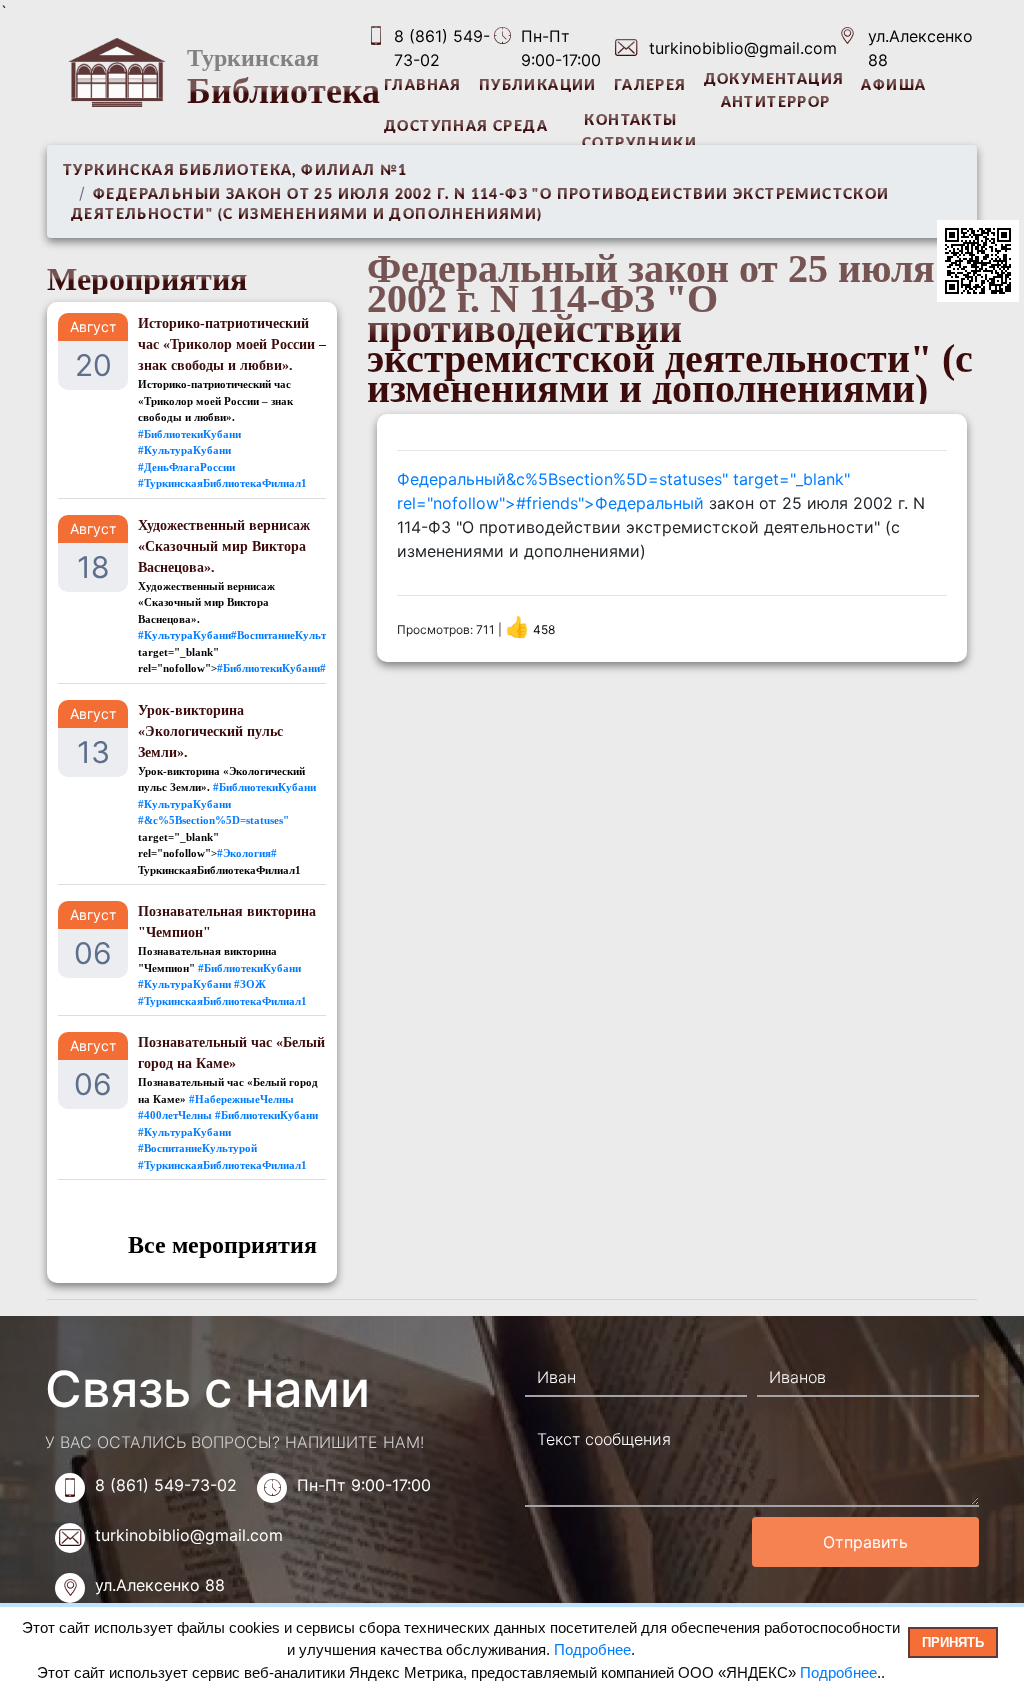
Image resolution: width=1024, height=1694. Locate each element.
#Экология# (247, 853)
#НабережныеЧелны (241, 1099)
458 (531, 629)
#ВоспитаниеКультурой (197, 1148)
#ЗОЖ (250, 984)
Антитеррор (776, 103)
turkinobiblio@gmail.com (743, 48)
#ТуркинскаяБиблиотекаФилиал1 (222, 483)
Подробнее (592, 1649)
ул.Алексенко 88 (920, 48)
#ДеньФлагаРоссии (186, 467)
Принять (953, 1642)
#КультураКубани (184, 450)
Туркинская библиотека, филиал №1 (235, 171)
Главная (423, 86)
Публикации (538, 86)
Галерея (650, 86)
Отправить (865, 1542)
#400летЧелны (175, 1115)
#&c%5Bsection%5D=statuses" (213, 820)
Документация (774, 80)
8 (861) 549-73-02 (442, 48)
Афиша (893, 86)
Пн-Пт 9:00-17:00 (364, 1485)
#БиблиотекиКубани (189, 434)
